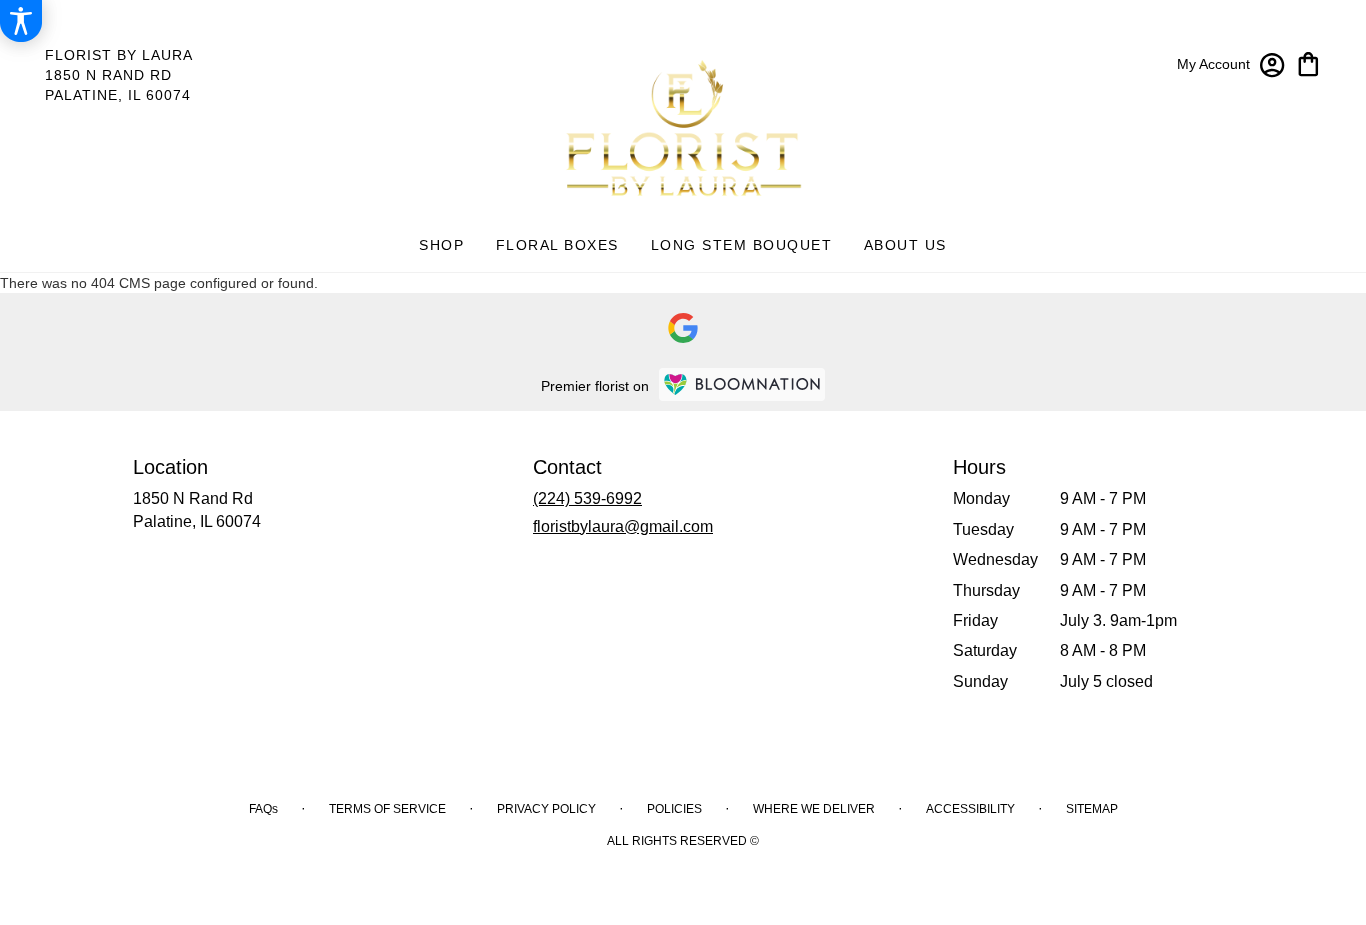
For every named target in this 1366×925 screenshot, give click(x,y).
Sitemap (1092, 809)
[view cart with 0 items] (1308, 62)
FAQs (263, 809)
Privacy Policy (546, 809)
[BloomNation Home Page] (742, 384)
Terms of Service (387, 809)
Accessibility (970, 809)
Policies (674, 809)
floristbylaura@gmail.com (623, 526)
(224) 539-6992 (587, 498)
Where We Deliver (814, 809)
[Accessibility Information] (21, 21)
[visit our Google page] (683, 328)
